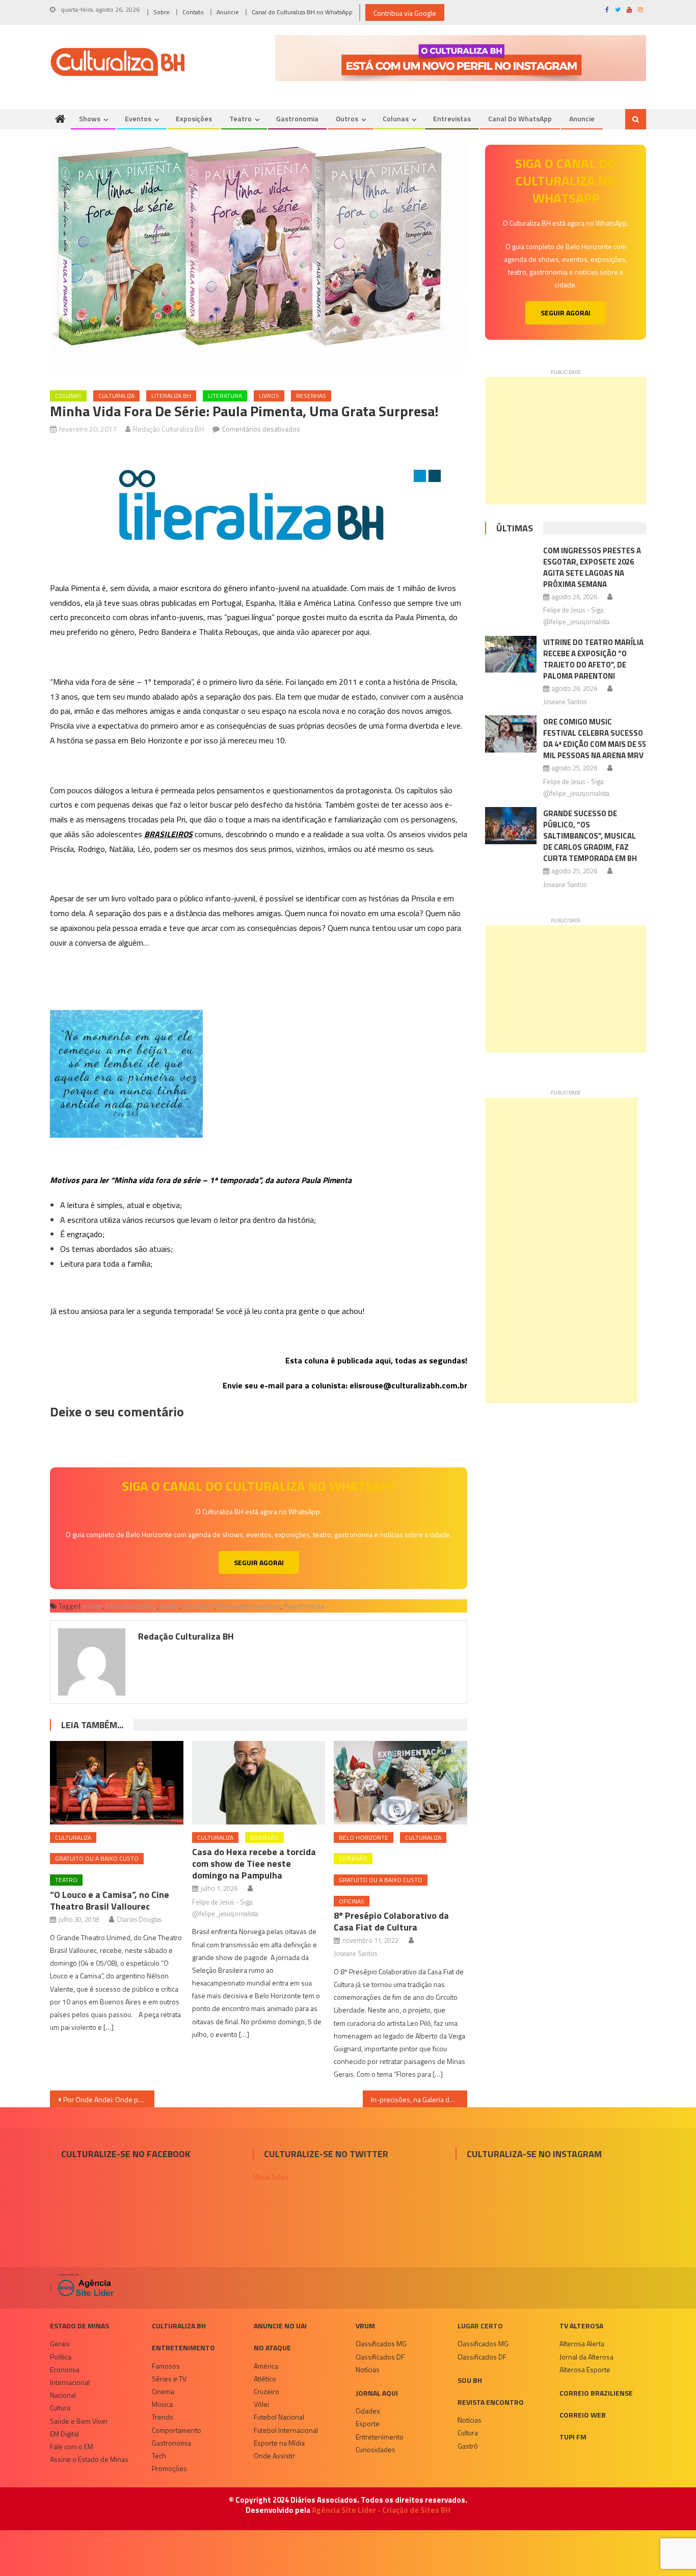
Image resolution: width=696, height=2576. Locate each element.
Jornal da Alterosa (586, 2357)
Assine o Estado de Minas (89, 2459)
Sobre (162, 12)
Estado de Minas (79, 2326)
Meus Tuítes (271, 2177)
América (266, 2366)
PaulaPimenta (304, 1606)
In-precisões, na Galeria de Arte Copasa (419, 2099)
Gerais (60, 2343)
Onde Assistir (274, 2456)
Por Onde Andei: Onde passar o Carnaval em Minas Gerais (109, 2099)
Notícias (368, 2369)
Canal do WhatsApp (520, 118)
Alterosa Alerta (582, 2343)
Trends (163, 2417)
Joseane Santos (355, 1953)
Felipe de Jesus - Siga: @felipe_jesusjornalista (225, 1908)
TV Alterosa (581, 2326)
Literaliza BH (171, 396)
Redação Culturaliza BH (168, 429)
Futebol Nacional (279, 2417)
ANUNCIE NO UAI (280, 2326)
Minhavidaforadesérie (249, 1606)
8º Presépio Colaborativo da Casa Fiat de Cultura (391, 1921)
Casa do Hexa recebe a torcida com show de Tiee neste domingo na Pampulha (254, 1863)
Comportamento (177, 2430)
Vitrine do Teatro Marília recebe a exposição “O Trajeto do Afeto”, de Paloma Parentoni (593, 659)
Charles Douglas (139, 1919)
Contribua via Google (405, 13)
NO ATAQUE (272, 2347)
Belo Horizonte (364, 1837)
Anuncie (228, 12)
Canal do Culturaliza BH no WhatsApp (302, 12)
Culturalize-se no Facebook (126, 2154)
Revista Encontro (491, 2402)
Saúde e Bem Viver (79, 2421)
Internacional (70, 2382)
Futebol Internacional (286, 2430)
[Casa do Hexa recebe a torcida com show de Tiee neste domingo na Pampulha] (259, 1783)
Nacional (63, 2395)
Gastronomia (297, 118)
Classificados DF (380, 2357)
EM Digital (64, 2434)
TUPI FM (573, 2437)
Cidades (368, 2411)
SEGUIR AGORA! (259, 1562)
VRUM (365, 2326)
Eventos (138, 118)
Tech (159, 2456)
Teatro (240, 118)
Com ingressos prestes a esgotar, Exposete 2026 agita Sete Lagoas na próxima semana (592, 567)
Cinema (163, 2391)
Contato (193, 12)
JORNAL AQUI (377, 2393)
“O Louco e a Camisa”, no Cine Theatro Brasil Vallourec (110, 1900)
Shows (90, 118)
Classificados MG (381, 2343)
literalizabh (198, 1606)
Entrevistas (452, 118)
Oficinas (352, 1901)
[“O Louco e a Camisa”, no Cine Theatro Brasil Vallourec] (117, 1783)
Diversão (264, 1837)
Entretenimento (183, 2347)
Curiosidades (376, 2449)
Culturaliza (116, 396)
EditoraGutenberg (131, 1606)
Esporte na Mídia (279, 2443)
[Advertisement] (566, 441)
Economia (65, 2369)
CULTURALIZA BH (179, 2326)
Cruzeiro (266, 2391)
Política (61, 2357)
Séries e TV (169, 2379)
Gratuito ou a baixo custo (97, 1858)
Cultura (60, 2408)
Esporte (368, 2423)
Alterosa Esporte (585, 2369)
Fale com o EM (72, 2446)
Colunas (396, 118)
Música (162, 2404)
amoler (92, 1606)
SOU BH (470, 2380)
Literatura (225, 396)
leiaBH (169, 1606)
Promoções (169, 2468)
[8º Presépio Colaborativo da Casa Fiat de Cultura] (400, 1783)
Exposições (194, 118)
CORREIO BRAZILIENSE (596, 2393)
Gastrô (468, 2446)
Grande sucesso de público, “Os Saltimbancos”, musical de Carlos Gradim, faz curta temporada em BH (590, 836)
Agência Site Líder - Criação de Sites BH (381, 2510)
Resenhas (311, 396)
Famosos (166, 2366)
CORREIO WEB (583, 2415)
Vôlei (261, 2404)
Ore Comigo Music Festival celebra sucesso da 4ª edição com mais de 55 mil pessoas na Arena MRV (595, 739)
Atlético (265, 2379)
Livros (269, 396)
